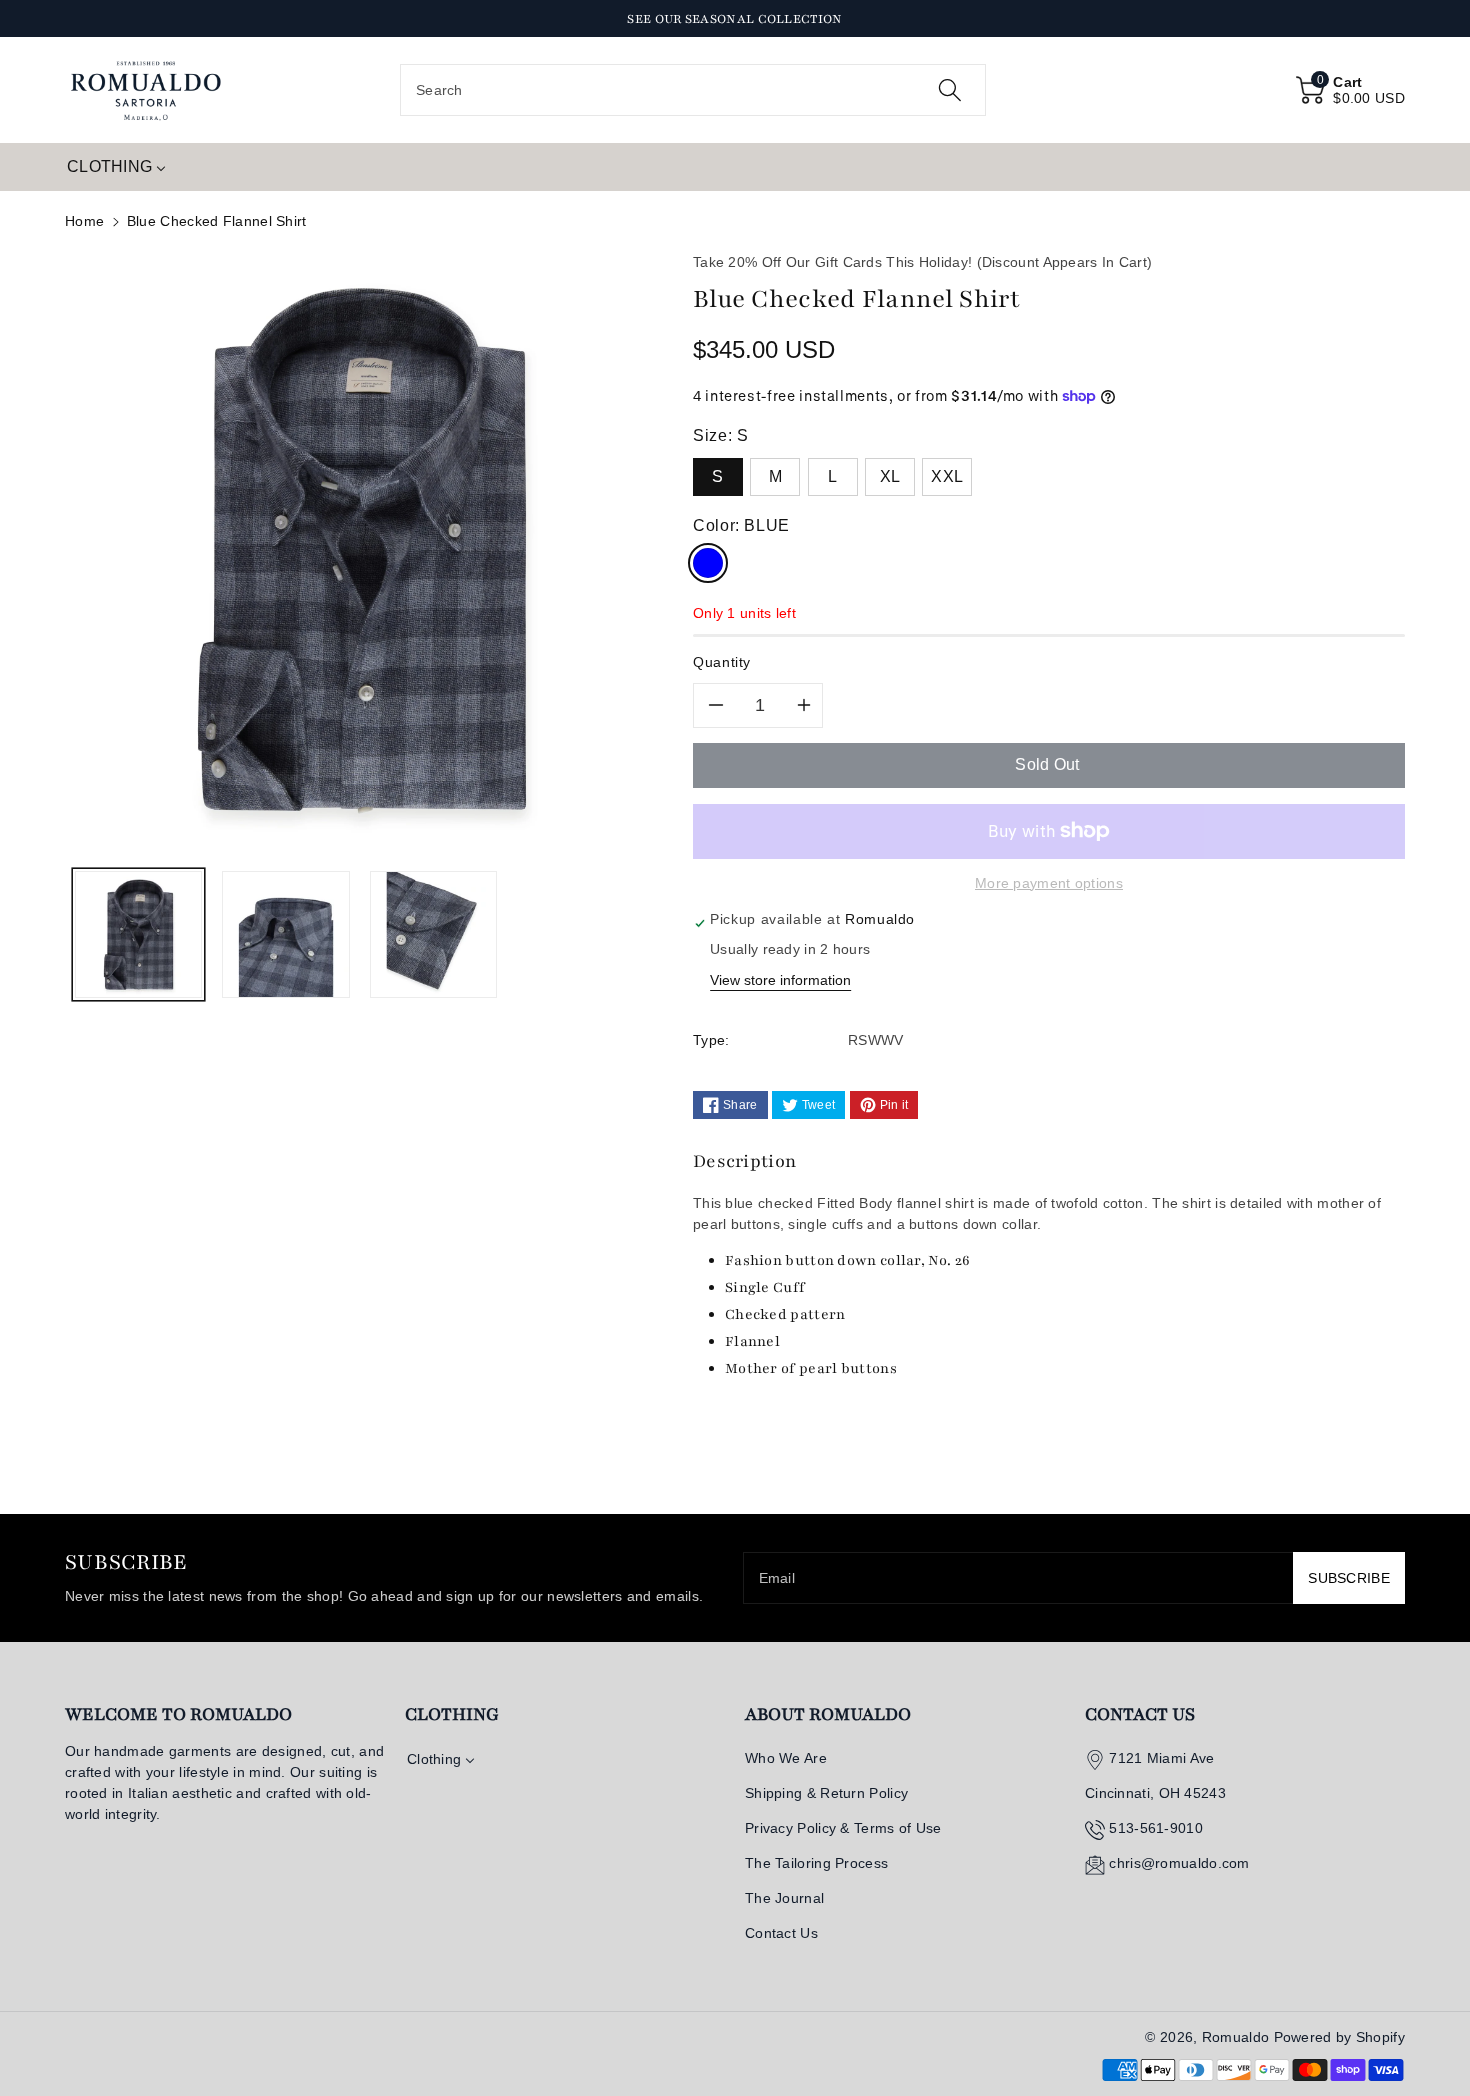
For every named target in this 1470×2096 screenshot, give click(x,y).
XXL (947, 476)
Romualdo (1235, 2037)
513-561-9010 (1156, 1828)
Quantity (722, 662)
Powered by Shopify (1339, 2037)
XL (890, 476)
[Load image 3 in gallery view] (433, 934)
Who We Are (786, 1758)
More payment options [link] (1049, 883)
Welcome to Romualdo (178, 1714)
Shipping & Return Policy (826, 1793)
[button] (1350, 90)
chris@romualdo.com (1179, 1863)
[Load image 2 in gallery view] (285, 934)
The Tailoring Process (816, 1863)
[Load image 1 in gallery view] (138, 934)
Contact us (1140, 1714)
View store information (780, 980)
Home (84, 221)
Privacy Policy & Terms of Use (843, 1828)
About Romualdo (828, 1714)
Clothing (452, 1714)
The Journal (784, 1898)
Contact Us (781, 1933)
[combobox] (693, 90)
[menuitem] (116, 167)
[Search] (950, 90)
